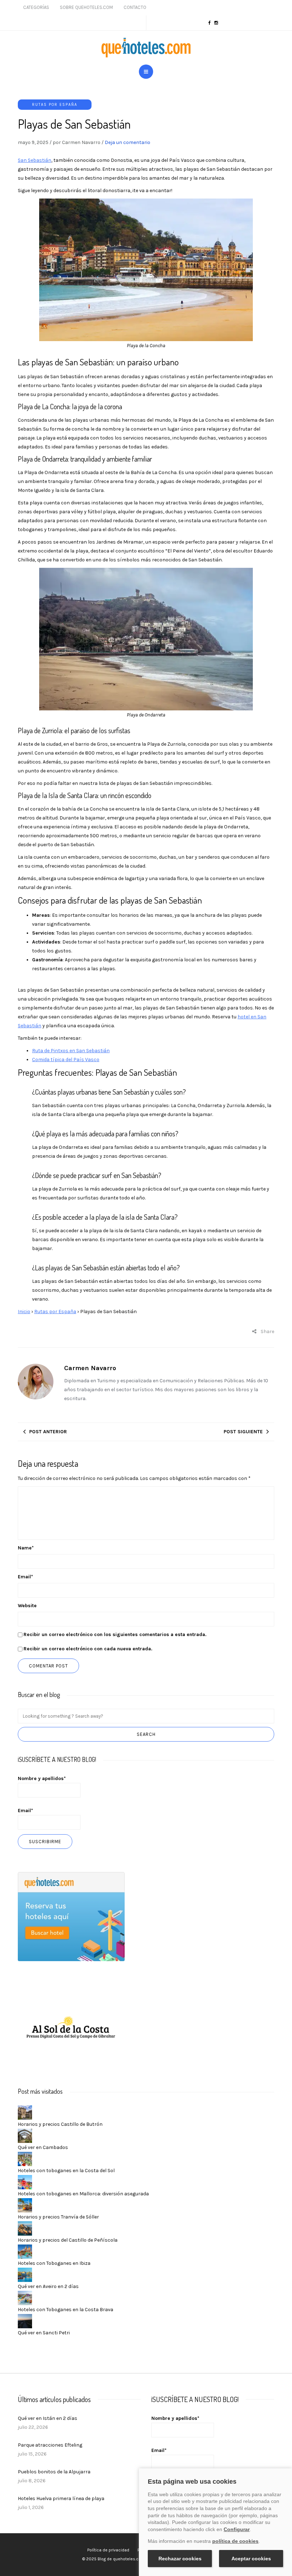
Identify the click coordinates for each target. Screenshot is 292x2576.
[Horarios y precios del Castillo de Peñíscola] (25, 2228)
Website (27, 1606)
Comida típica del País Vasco (66, 1060)
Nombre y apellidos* (42, 1778)
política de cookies (235, 2541)
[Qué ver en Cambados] (25, 2136)
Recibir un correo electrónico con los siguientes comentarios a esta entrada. (115, 1634)
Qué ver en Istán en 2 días (48, 2418)
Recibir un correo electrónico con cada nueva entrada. (88, 1649)
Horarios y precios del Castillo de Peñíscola (68, 2240)
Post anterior (48, 1432)
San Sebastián (35, 160)
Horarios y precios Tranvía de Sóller (58, 2217)
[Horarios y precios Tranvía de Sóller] (25, 2205)
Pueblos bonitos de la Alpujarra (54, 2472)
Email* (25, 1811)
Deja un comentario (127, 142)
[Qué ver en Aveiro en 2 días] (25, 2275)
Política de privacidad (108, 2550)
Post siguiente (243, 1432)
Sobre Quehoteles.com (86, 7)
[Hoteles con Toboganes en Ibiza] (25, 2251)
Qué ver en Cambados (43, 2147)
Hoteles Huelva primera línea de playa (61, 2498)
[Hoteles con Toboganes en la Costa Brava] (25, 2298)
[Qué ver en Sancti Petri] (25, 2321)
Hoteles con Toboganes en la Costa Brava (66, 2310)
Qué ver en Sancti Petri (44, 2333)
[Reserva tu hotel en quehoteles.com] (71, 1916)
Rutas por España (55, 105)
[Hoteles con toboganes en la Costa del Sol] (25, 2159)
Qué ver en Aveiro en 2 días (48, 2286)
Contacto (135, 7)
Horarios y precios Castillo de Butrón (60, 2124)
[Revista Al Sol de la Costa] (71, 2028)
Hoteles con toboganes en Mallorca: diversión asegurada (83, 2194)
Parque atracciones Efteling (50, 2445)
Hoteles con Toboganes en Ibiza (54, 2263)
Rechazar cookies (180, 2559)
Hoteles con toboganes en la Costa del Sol (66, 2171)
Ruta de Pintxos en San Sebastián (71, 1051)
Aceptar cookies (251, 2559)
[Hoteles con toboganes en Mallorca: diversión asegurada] (25, 2182)
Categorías (36, 7)
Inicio (24, 1312)
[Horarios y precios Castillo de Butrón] (25, 2112)
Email (25, 1577)
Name (26, 1548)
